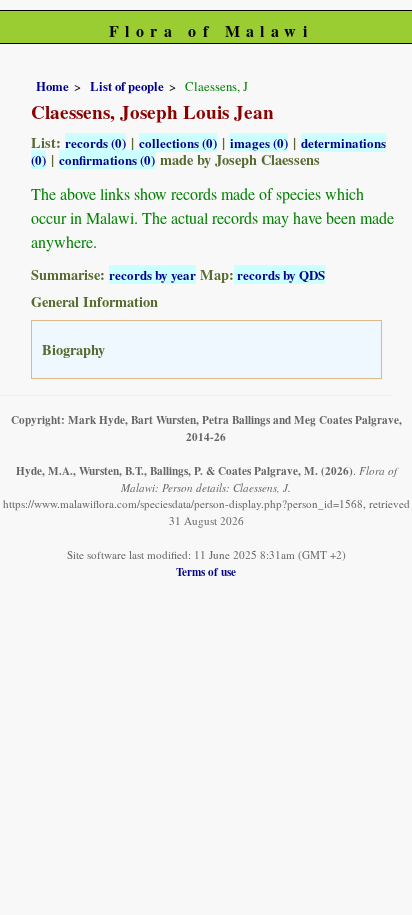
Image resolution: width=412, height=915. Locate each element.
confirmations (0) (107, 159)
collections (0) (178, 142)
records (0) (95, 142)
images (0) (259, 142)
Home (52, 86)
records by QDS (279, 274)
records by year (152, 274)
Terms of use (206, 571)
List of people (127, 86)
